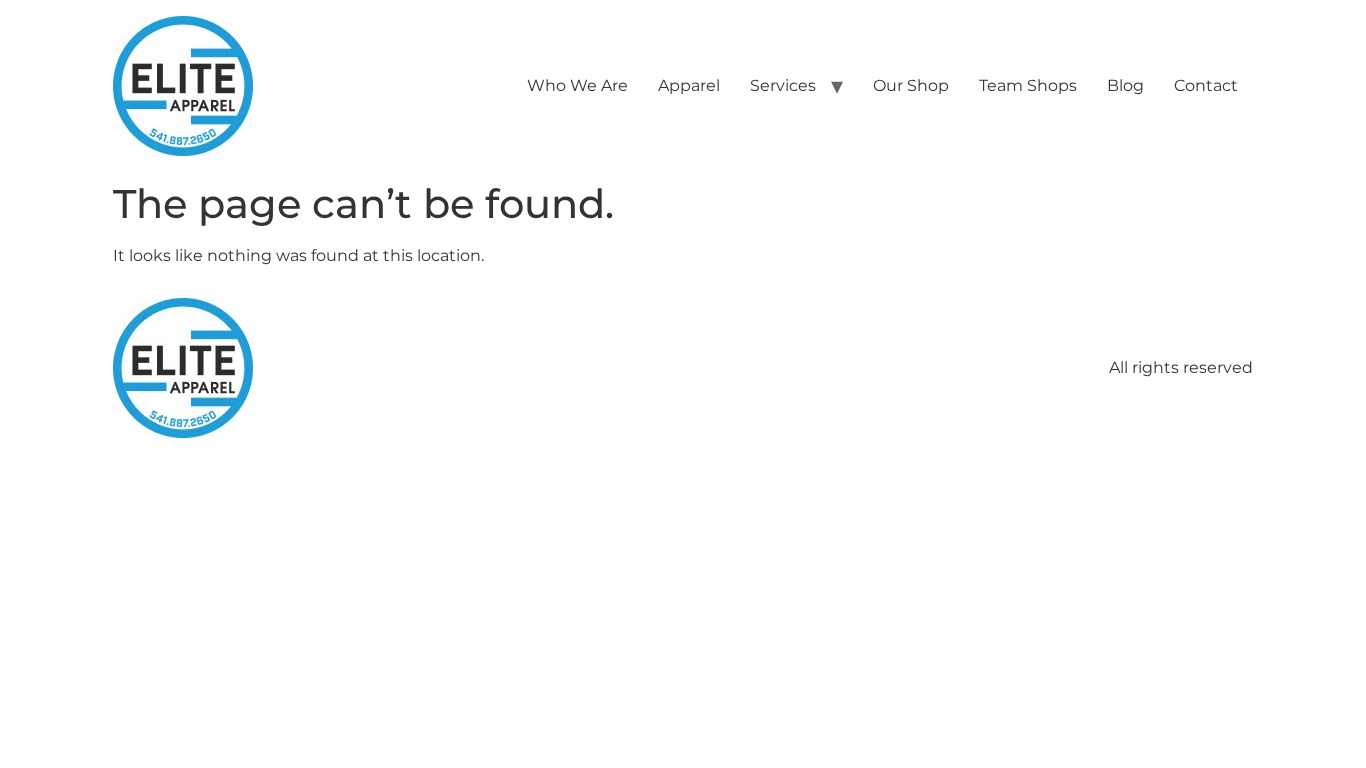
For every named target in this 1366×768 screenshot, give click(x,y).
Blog (1125, 85)
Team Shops (1028, 85)
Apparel (689, 85)
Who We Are (577, 85)
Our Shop (911, 85)
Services (783, 85)
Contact (1206, 85)
